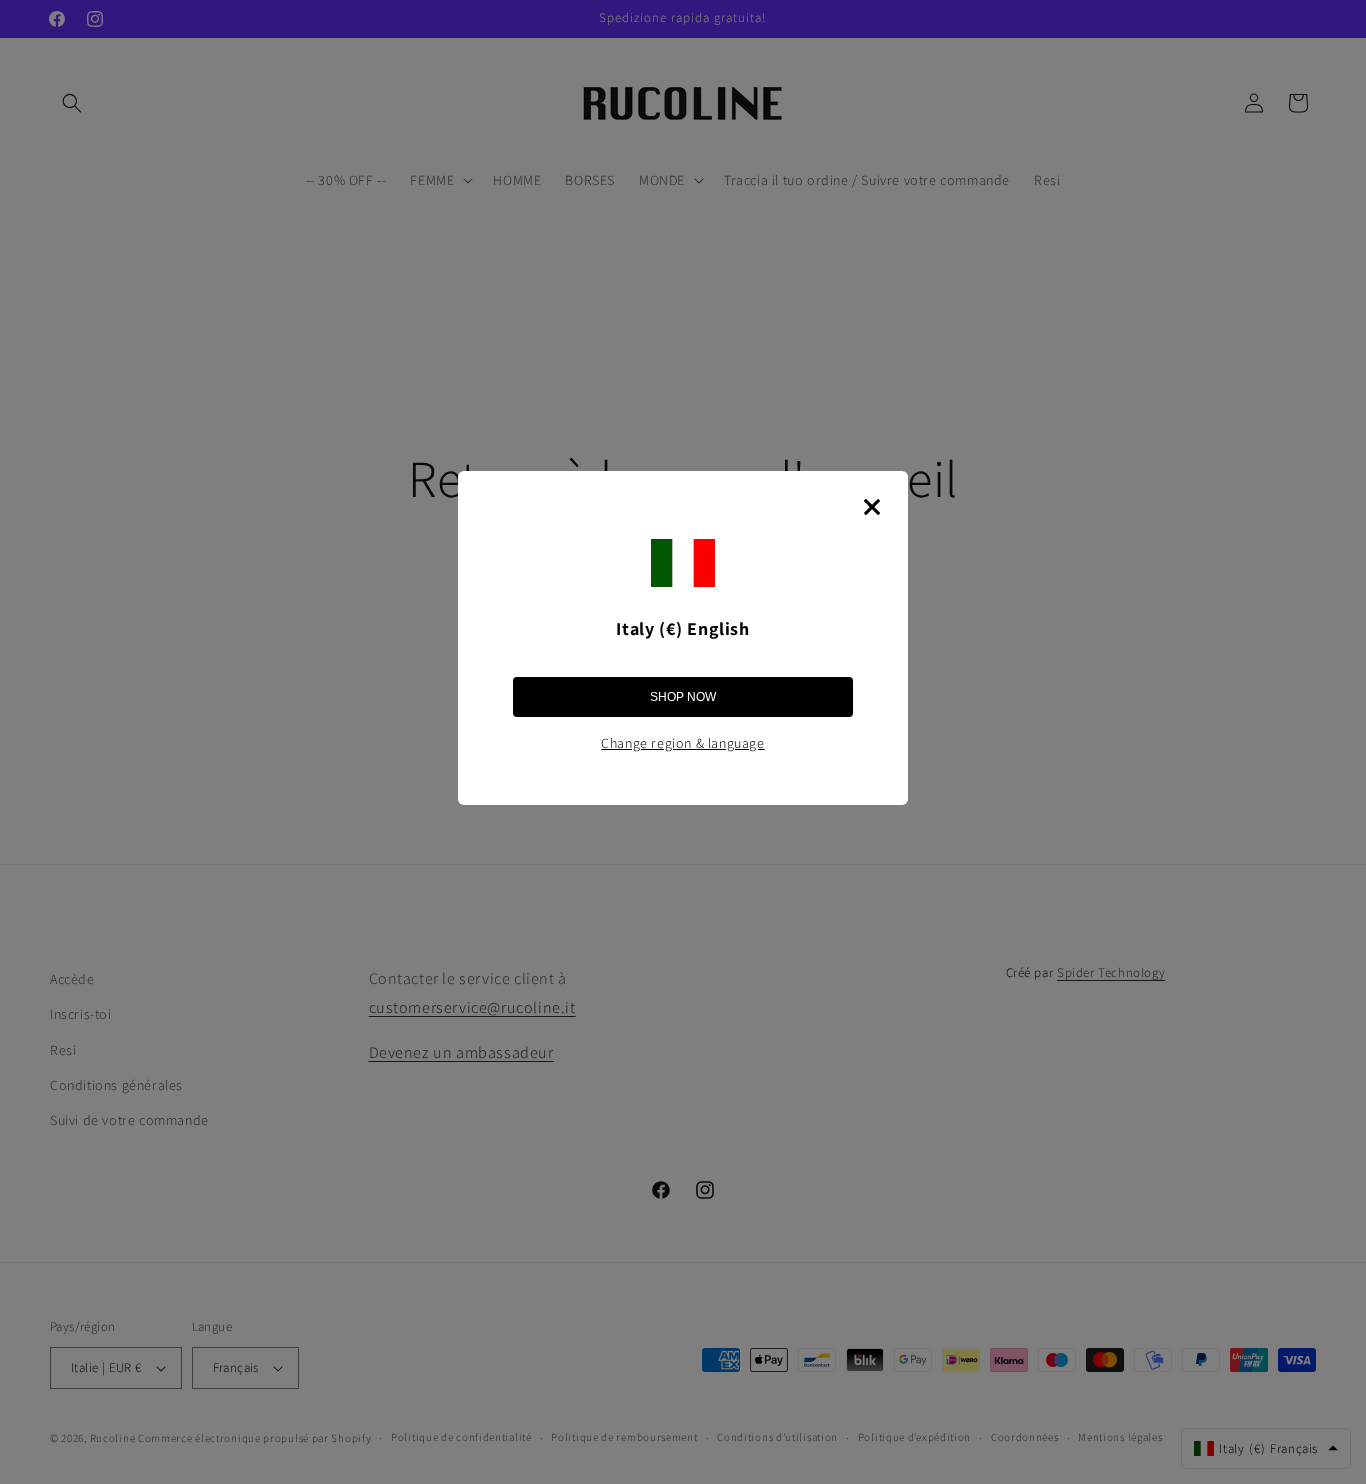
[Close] (872, 507)
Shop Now (683, 697)
